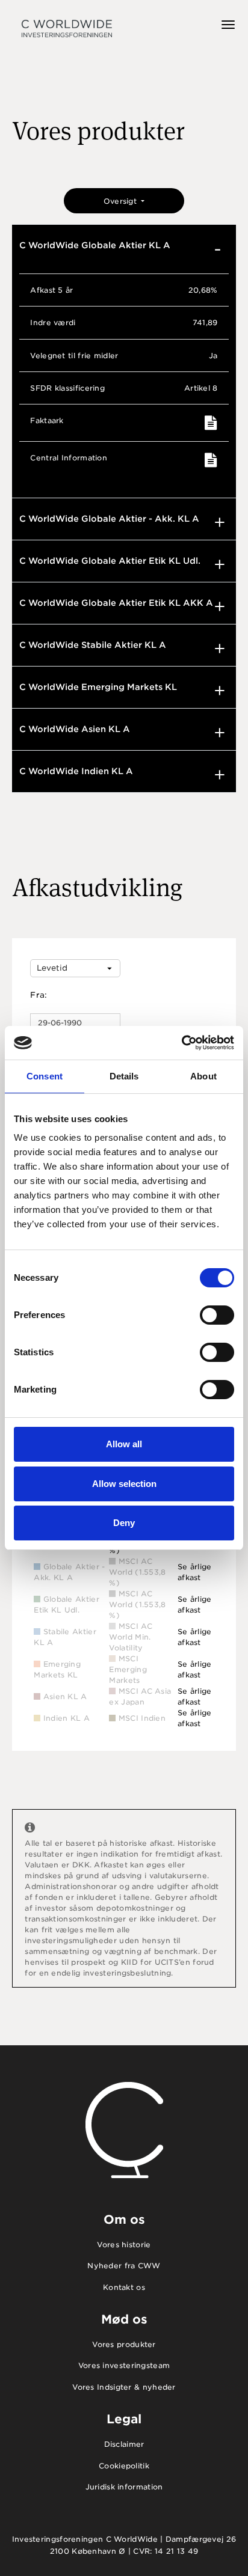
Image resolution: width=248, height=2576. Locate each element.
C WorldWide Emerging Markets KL (98, 687)
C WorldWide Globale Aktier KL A (95, 245)
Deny (124, 1523)
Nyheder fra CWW (124, 2266)
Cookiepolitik (124, 2466)
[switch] (217, 1315)
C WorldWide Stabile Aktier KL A (93, 645)
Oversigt (122, 201)
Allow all (124, 1444)
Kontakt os (124, 2287)
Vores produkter (124, 2344)
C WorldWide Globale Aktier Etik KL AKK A (116, 603)
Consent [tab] (45, 1076)
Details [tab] (124, 1076)
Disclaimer (124, 2444)
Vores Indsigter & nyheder (124, 2387)
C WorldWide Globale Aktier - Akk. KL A (109, 519)
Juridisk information (124, 2487)
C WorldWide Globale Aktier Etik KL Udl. (110, 561)
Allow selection (124, 1484)
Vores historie (124, 2245)
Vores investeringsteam (124, 2365)
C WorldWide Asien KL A (75, 729)
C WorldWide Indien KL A (76, 771)
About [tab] (203, 1076)
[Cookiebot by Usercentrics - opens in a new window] (181, 1043)
